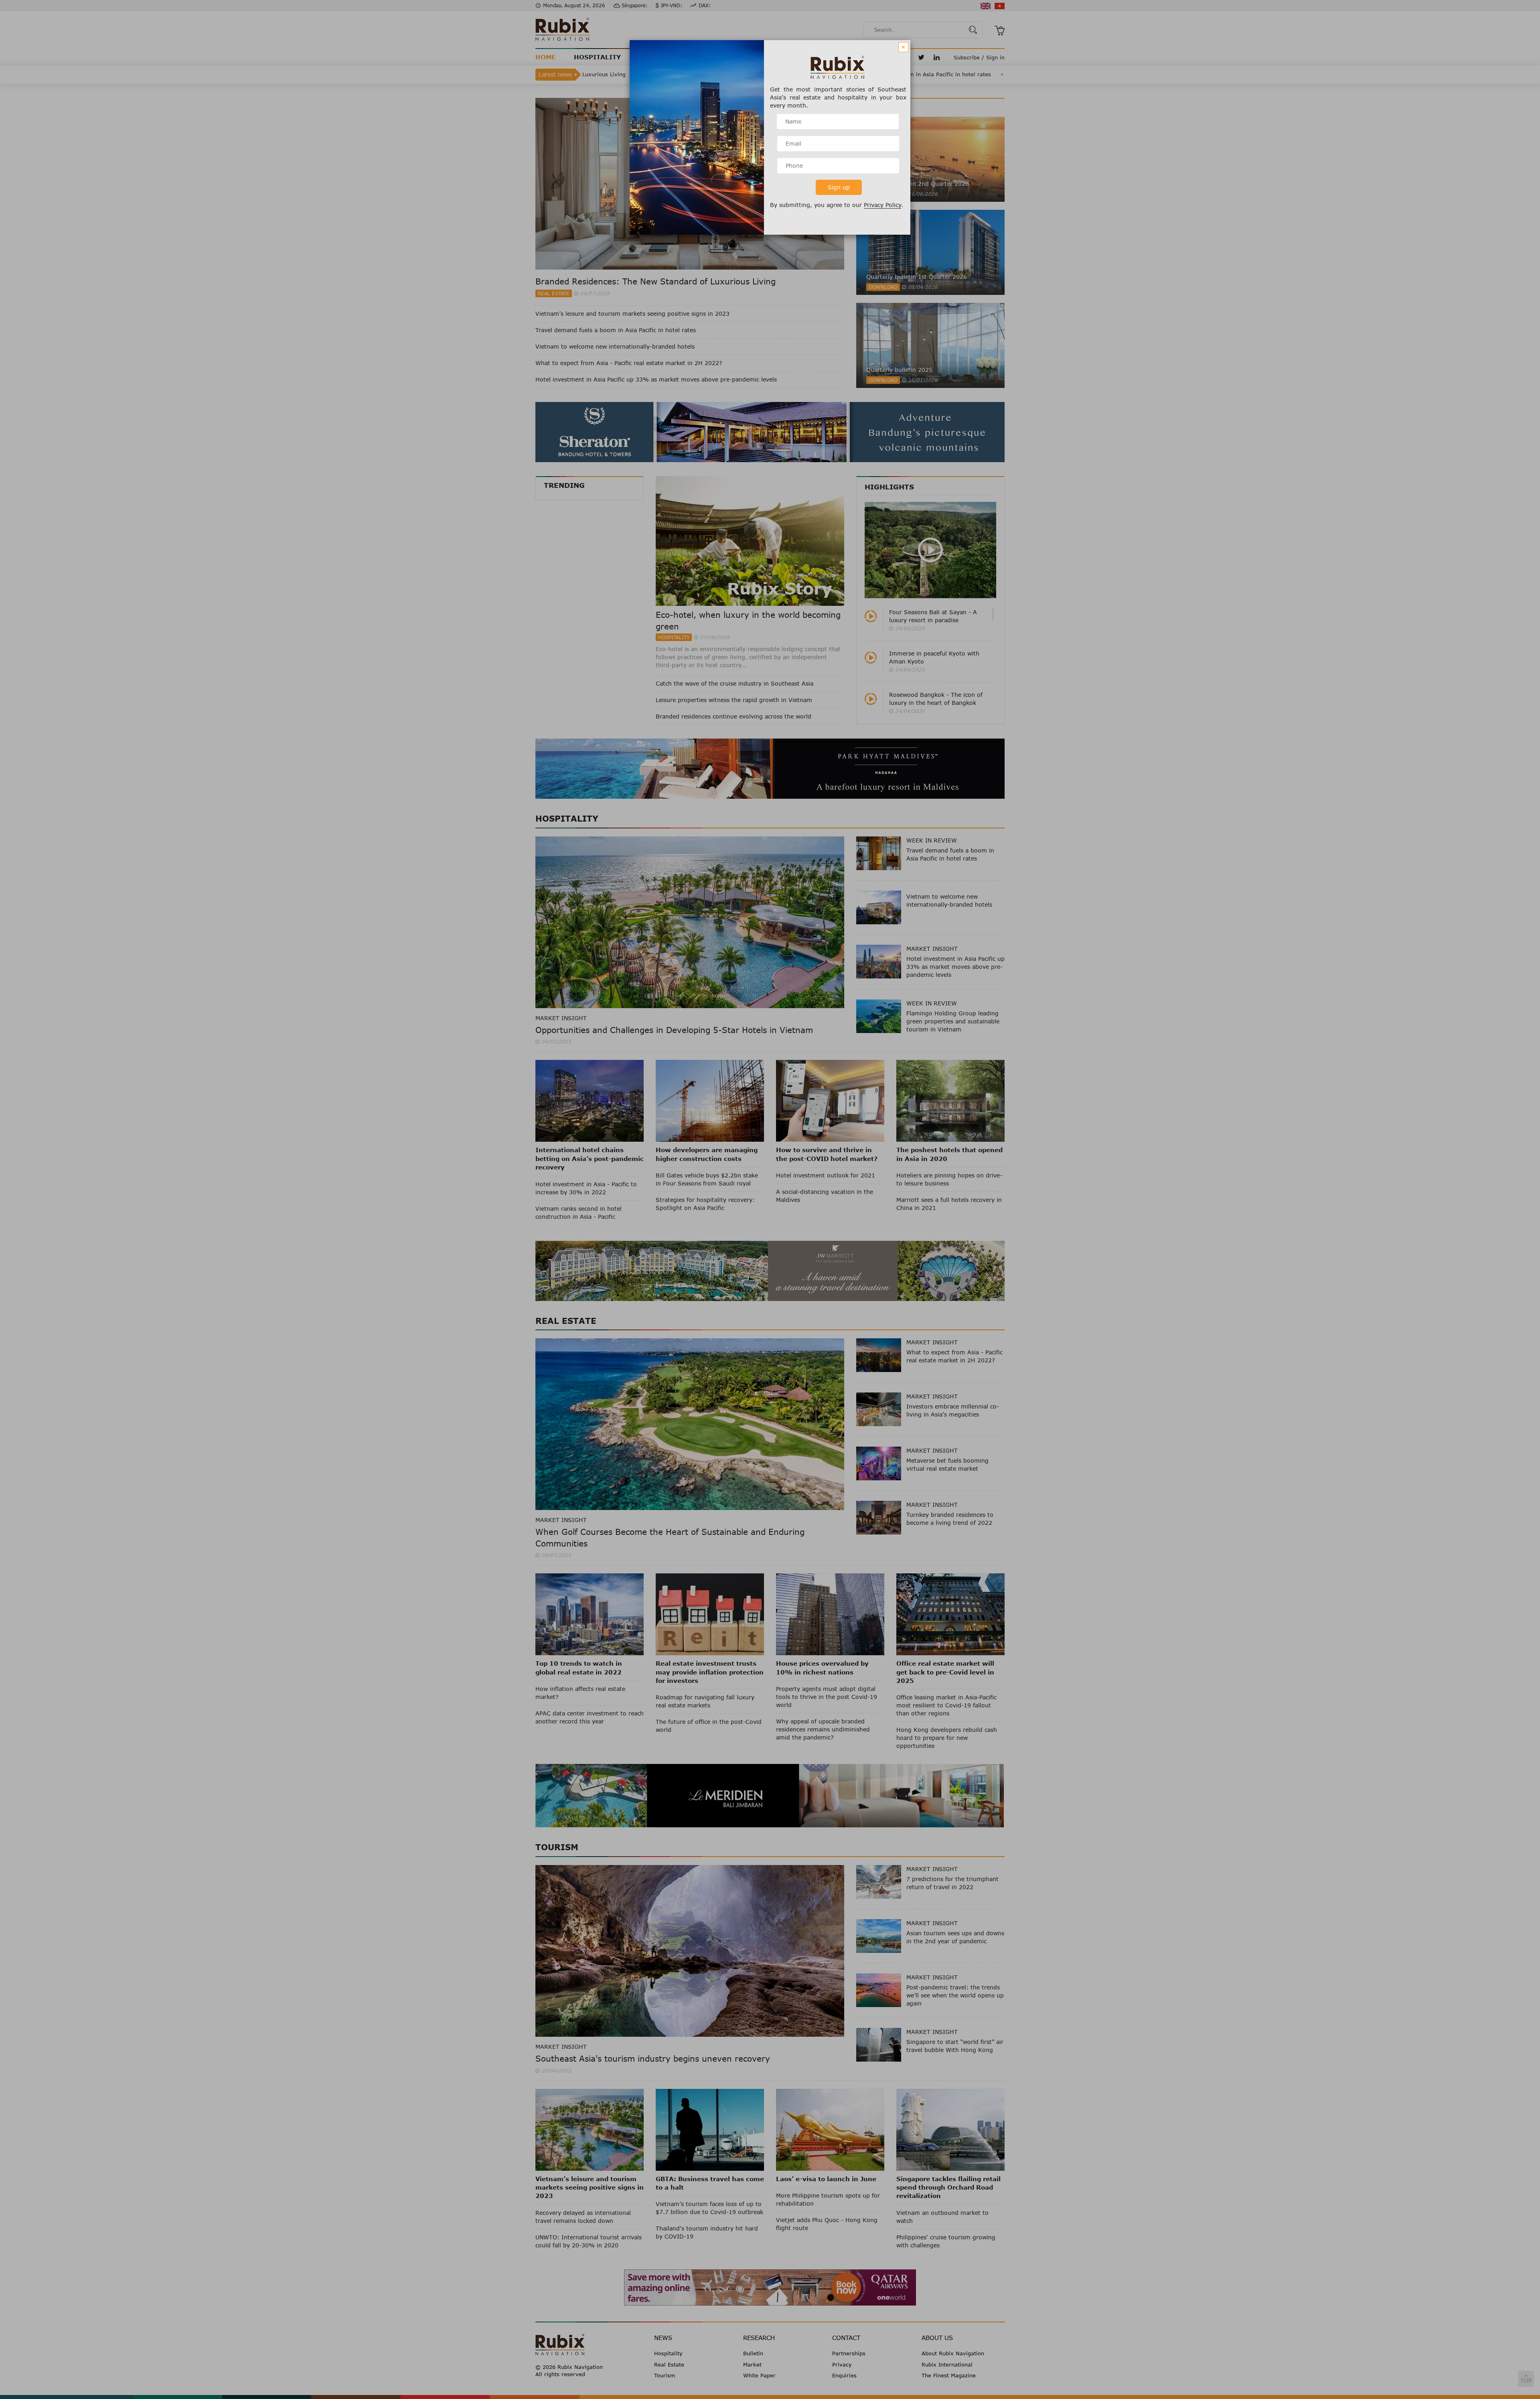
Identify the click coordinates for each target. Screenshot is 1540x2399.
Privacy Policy (882, 205)
